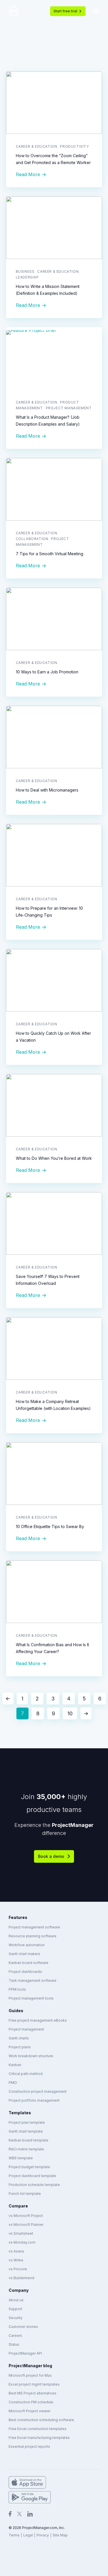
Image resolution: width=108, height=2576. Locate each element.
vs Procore (18, 2269)
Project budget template (29, 2167)
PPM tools (17, 1989)
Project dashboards (25, 1972)
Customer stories (23, 2327)
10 (70, 1713)
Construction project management (38, 2091)
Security (16, 2318)
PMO (13, 2083)
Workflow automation (27, 1945)
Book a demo (51, 1856)
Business (25, 271)
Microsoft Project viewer (30, 2411)
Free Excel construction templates (38, 2429)
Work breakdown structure (31, 2056)
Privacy (43, 2535)
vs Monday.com (22, 2242)
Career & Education (37, 146)
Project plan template (27, 2122)
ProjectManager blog (30, 2366)
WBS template (21, 2158)
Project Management (69, 408)
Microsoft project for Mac (30, 2375)
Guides (16, 2011)
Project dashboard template (32, 2176)
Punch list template (25, 2194)
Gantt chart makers (24, 1954)
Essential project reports (29, 2447)
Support (15, 2309)
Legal (28, 2535)
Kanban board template (29, 2140)
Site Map (60, 2535)
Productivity (74, 146)
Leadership (27, 277)
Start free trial (65, 11)
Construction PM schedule (31, 2402)
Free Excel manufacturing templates (39, 2438)
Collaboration (32, 539)
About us (16, 2300)
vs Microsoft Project (26, 2216)
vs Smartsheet (21, 2233)
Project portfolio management (34, 2100)
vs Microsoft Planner (26, 2225)
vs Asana (16, 2251)
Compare (18, 2206)
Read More (28, 174)
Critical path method (26, 2074)
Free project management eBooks (38, 2020)
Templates (20, 2113)
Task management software (33, 1980)
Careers (15, 2336)
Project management (26, 2029)
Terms (14, 2535)
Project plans (20, 2047)
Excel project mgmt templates (34, 2384)
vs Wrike (16, 2260)
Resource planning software (33, 1936)
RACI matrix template (26, 2149)
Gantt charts (19, 2038)
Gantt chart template (26, 2131)
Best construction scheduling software (41, 2420)
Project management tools (31, 1998)
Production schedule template (34, 2185)
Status (14, 2344)
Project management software (34, 1927)
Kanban (15, 2065)
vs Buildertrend (21, 2278)
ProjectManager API (25, 2353)
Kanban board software (29, 1963)
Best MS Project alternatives (33, 2393)
